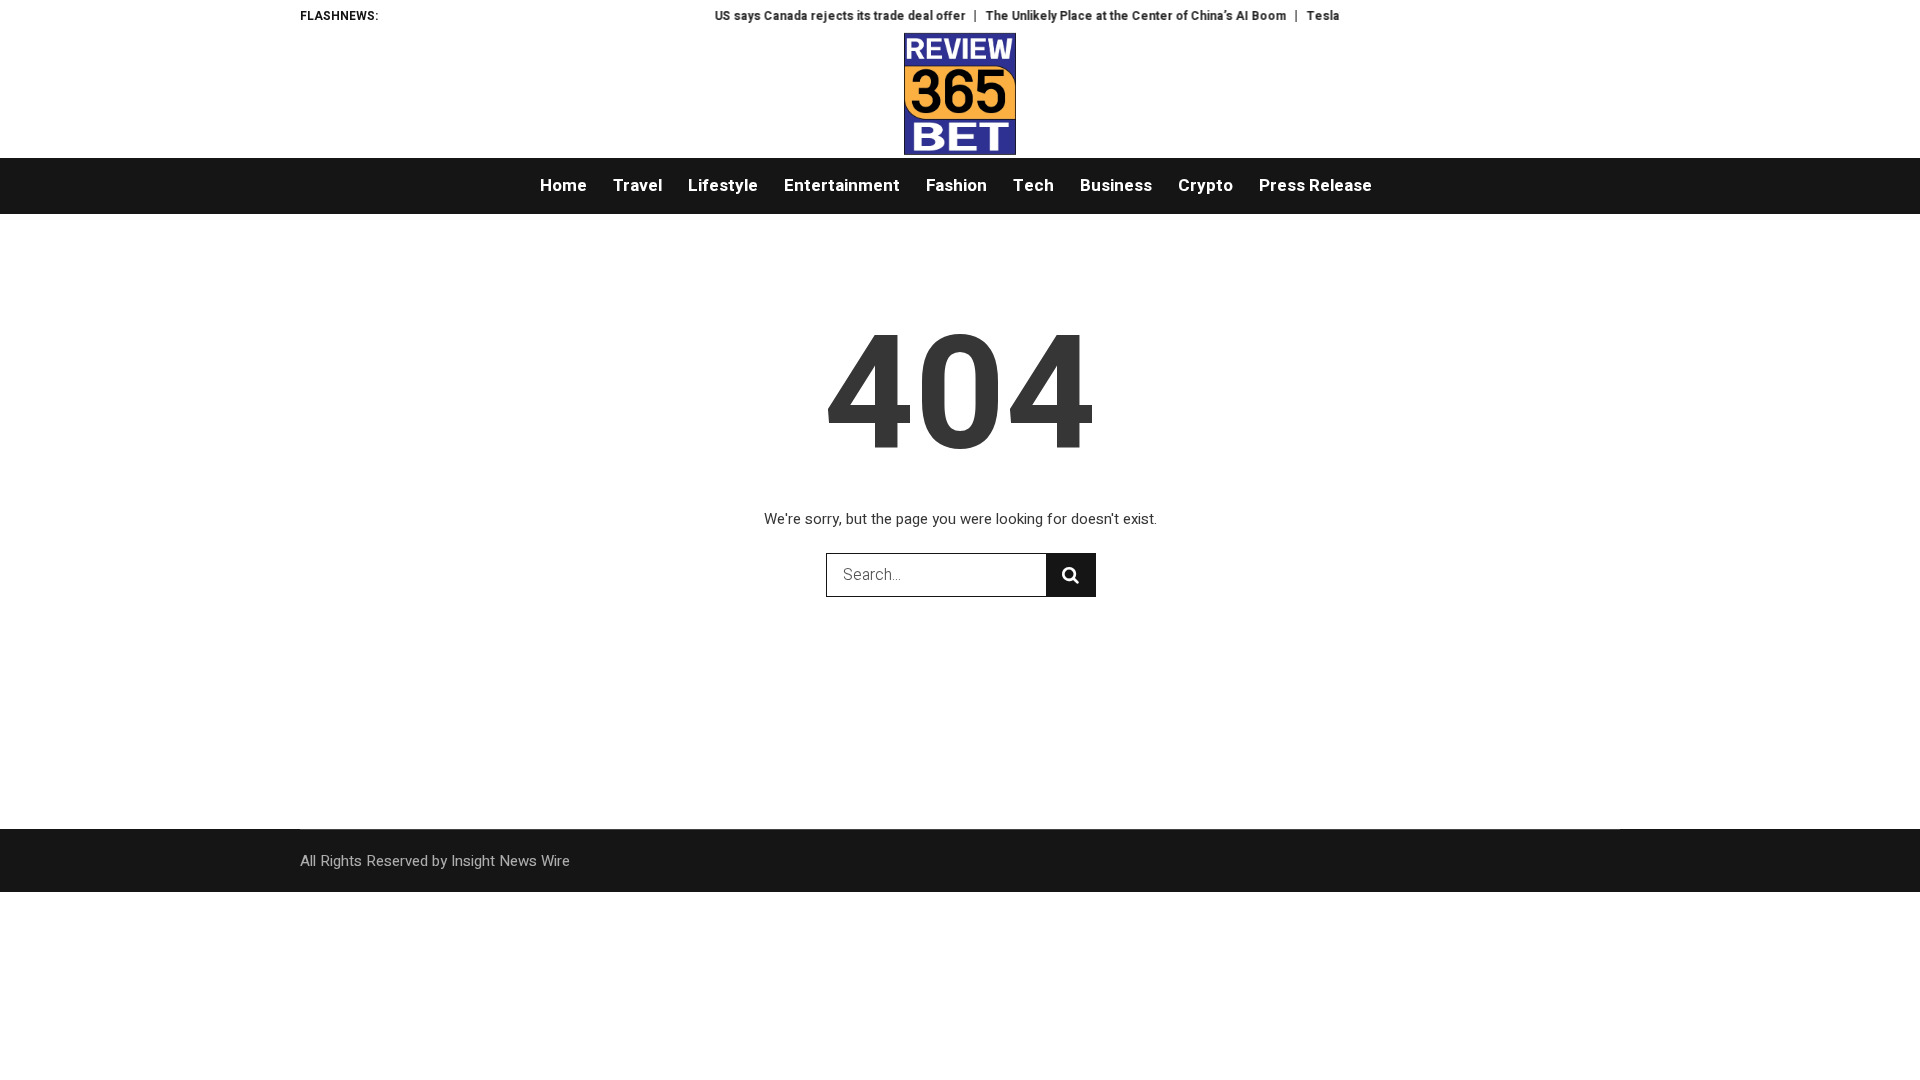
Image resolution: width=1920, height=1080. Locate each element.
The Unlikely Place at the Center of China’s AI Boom (1118, 16)
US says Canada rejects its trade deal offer (822, 16)
